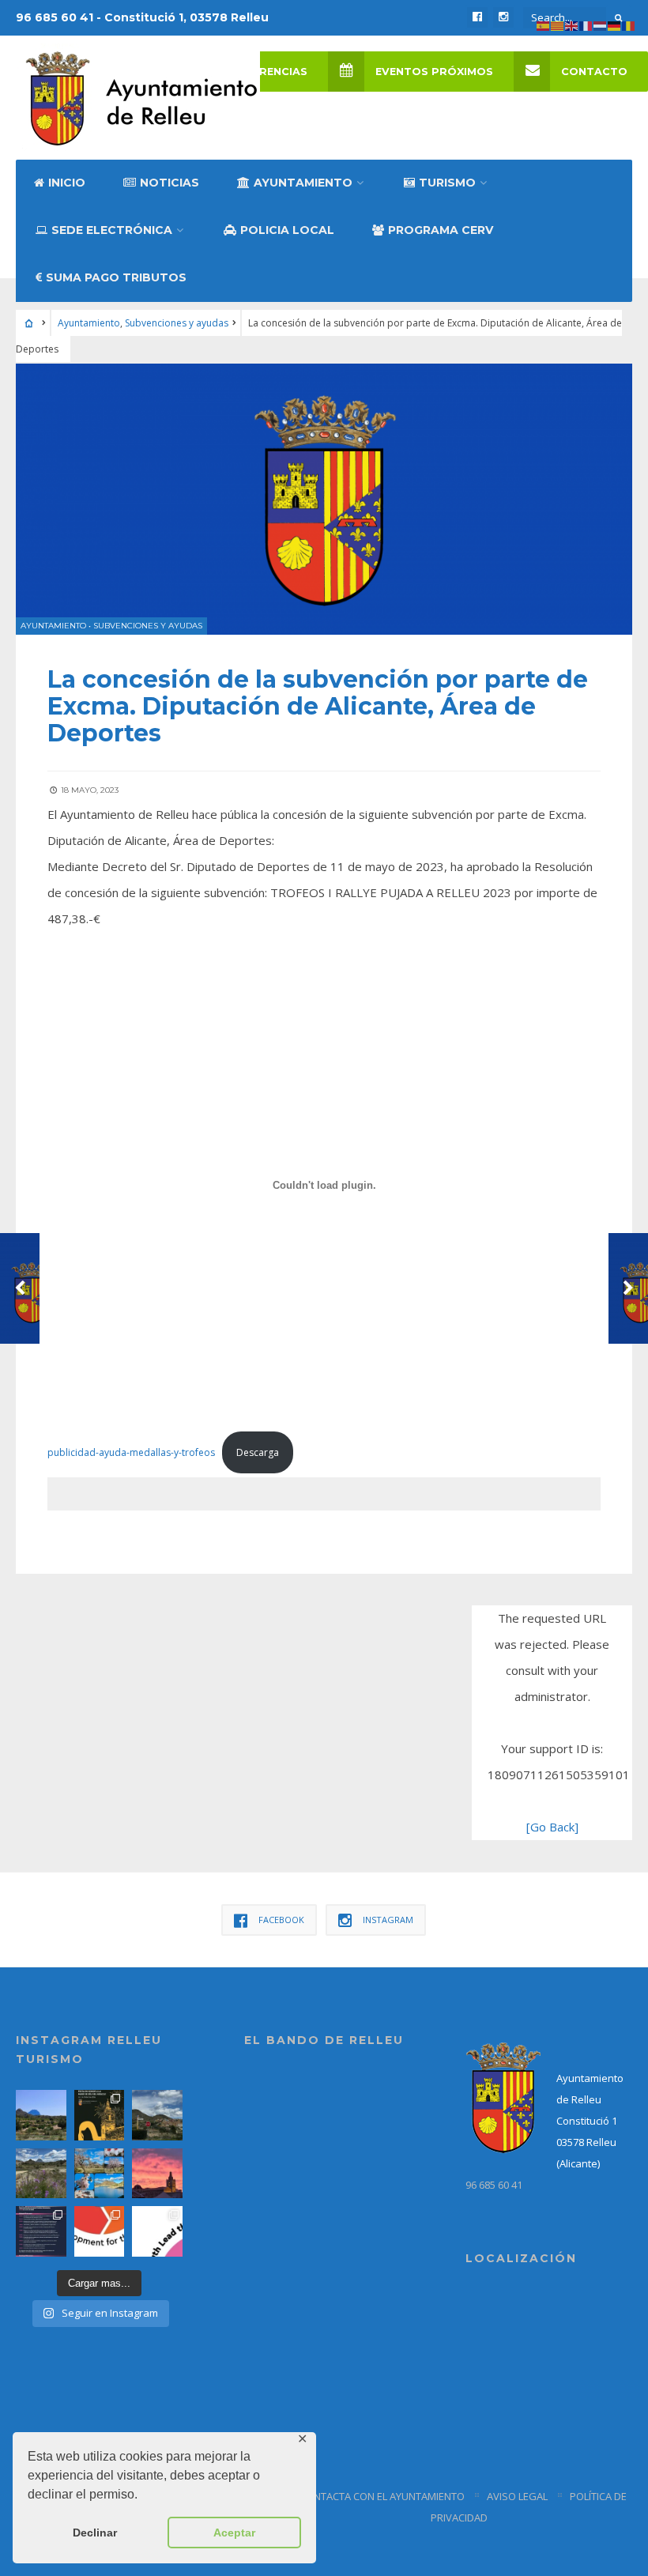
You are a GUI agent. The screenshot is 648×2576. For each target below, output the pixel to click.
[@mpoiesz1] (100, 2174)
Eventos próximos (434, 72)
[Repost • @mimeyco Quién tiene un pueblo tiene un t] (41, 2115)
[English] (572, 25)
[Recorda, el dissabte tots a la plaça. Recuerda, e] (41, 2231)
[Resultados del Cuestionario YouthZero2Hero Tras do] (157, 2231)
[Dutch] (601, 25)
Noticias (170, 183)
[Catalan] (558, 25)
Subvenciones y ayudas (177, 323)
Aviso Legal (517, 2496)
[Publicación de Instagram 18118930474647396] (157, 2115)
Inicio (67, 183)
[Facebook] (477, 17)
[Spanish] (544, 25)
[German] (615, 25)
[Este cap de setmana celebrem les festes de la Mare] (100, 2115)
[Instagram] (503, 17)
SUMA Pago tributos (116, 277)
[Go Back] (552, 1827)
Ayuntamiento (303, 183)
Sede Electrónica (112, 230)
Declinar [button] (95, 2533)
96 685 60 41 (494, 2185)
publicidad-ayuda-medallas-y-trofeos (131, 1452)
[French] (586, 25)
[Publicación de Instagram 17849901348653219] (157, 2174)
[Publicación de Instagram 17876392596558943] (41, 2174)
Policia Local (287, 230)
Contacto (594, 72)
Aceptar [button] (234, 2533)
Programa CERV (441, 230)
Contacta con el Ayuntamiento (382, 2496)
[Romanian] (629, 25)
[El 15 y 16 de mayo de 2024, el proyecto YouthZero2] (100, 2231)
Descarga (258, 1452)
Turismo (447, 183)
